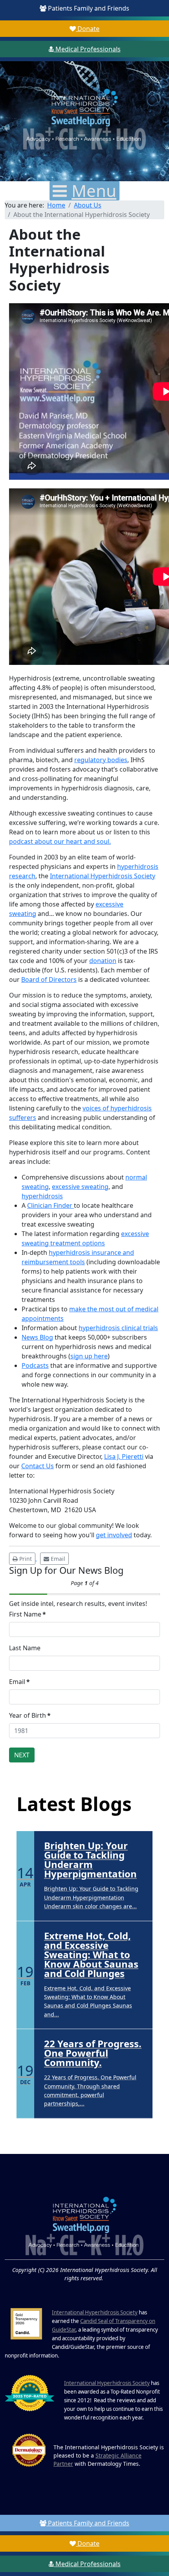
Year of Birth (30, 1715)
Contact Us (38, 1466)
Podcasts (35, 1365)
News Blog (37, 1337)
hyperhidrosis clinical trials (118, 1328)
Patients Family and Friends (88, 8)
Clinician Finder (51, 1205)
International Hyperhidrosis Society (103, 876)
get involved (114, 1535)
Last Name (25, 1648)
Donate (88, 29)
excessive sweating (80, 1187)
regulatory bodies (101, 760)
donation (103, 961)
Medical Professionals (87, 49)
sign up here (89, 1356)
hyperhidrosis (42, 1196)
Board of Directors (49, 979)
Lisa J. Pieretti (124, 1456)
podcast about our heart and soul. (60, 841)
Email (19, 1682)
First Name (28, 1614)
